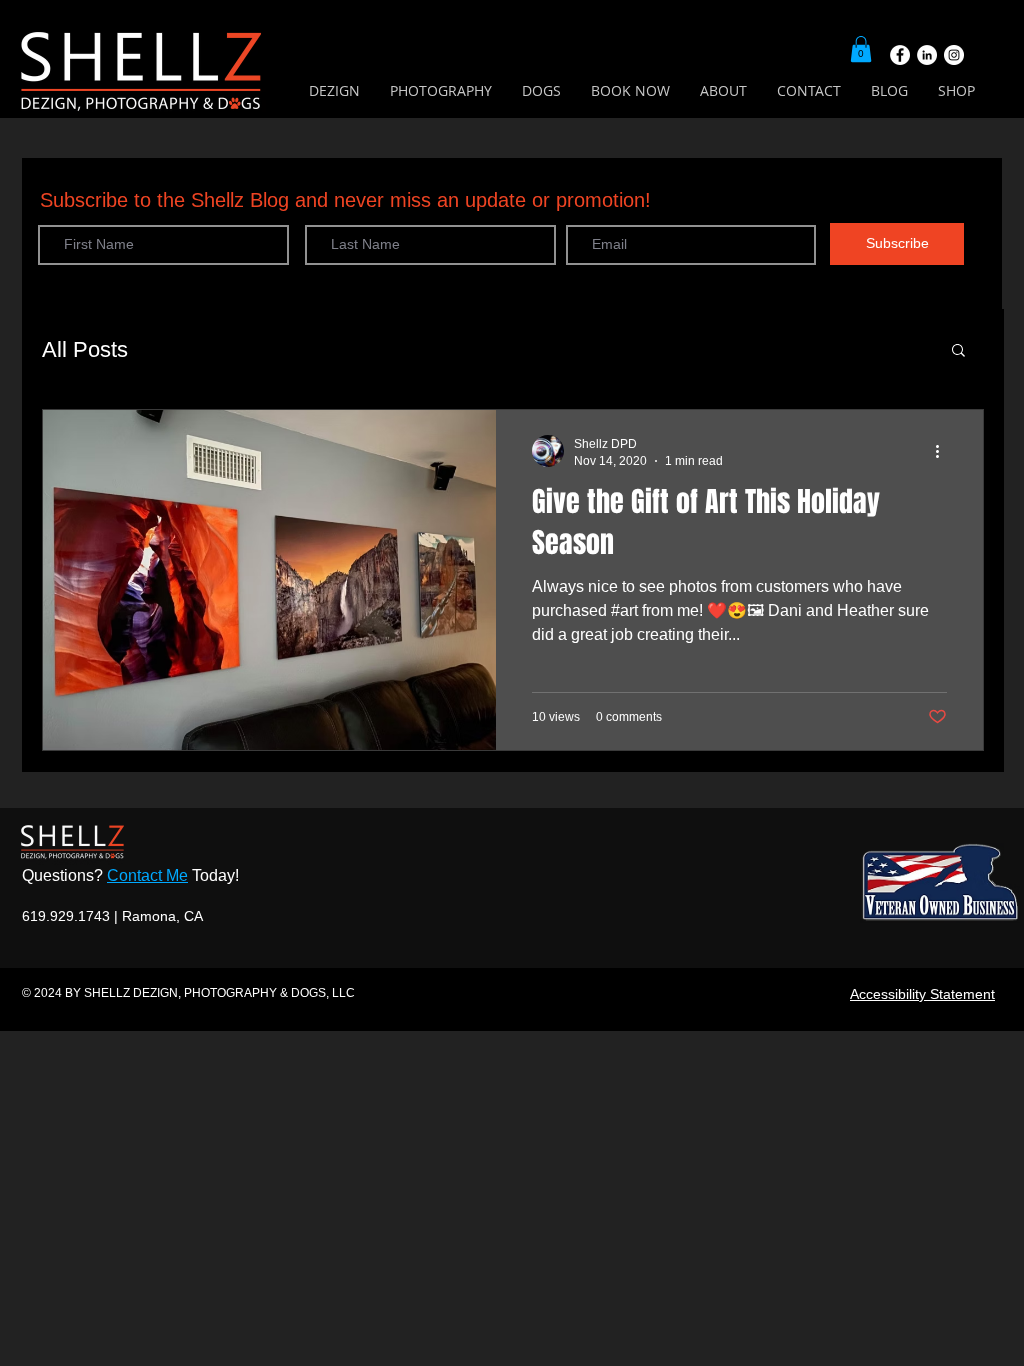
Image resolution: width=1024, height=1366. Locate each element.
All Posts (85, 349)
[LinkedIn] (927, 55)
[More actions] (944, 451)
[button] (861, 49)
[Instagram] (954, 55)
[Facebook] (900, 55)
